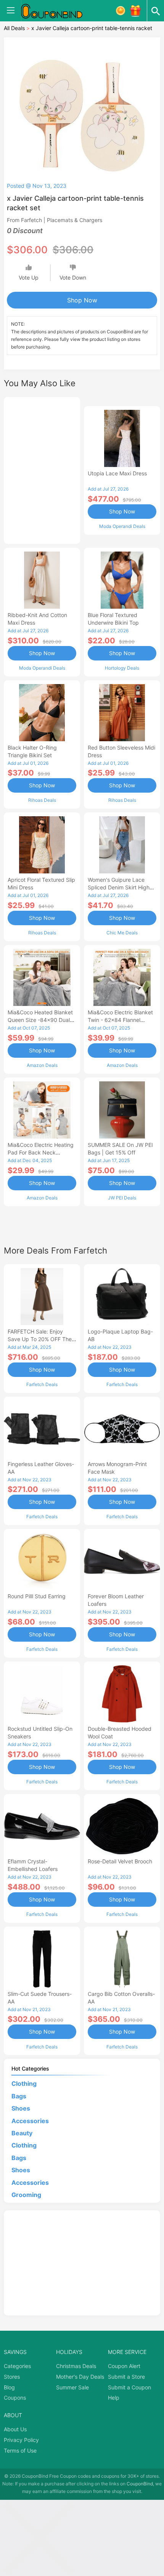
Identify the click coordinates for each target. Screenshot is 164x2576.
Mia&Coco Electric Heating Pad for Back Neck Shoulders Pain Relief (41, 1152)
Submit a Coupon (129, 2387)
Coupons (15, 2398)
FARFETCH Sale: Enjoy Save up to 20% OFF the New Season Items (40, 1339)
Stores (12, 2377)
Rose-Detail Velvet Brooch (120, 1861)
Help (114, 2398)
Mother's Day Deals (80, 2377)
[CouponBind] (57, 11)
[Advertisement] (42, 469)
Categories (17, 2366)
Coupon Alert (124, 2366)
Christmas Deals (76, 2366)
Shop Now (82, 300)
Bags (19, 2096)
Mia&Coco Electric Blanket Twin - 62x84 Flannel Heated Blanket (120, 1020)
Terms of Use (20, 2450)
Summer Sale (72, 2387)
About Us (15, 2429)
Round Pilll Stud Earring (37, 1596)
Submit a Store (126, 2377)
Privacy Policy (21, 2440)
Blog (9, 2387)
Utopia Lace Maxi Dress (117, 473)
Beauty (22, 2133)
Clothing (24, 2084)
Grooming (26, 2195)
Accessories (30, 2121)
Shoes (21, 2108)
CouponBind (140, 2484)
